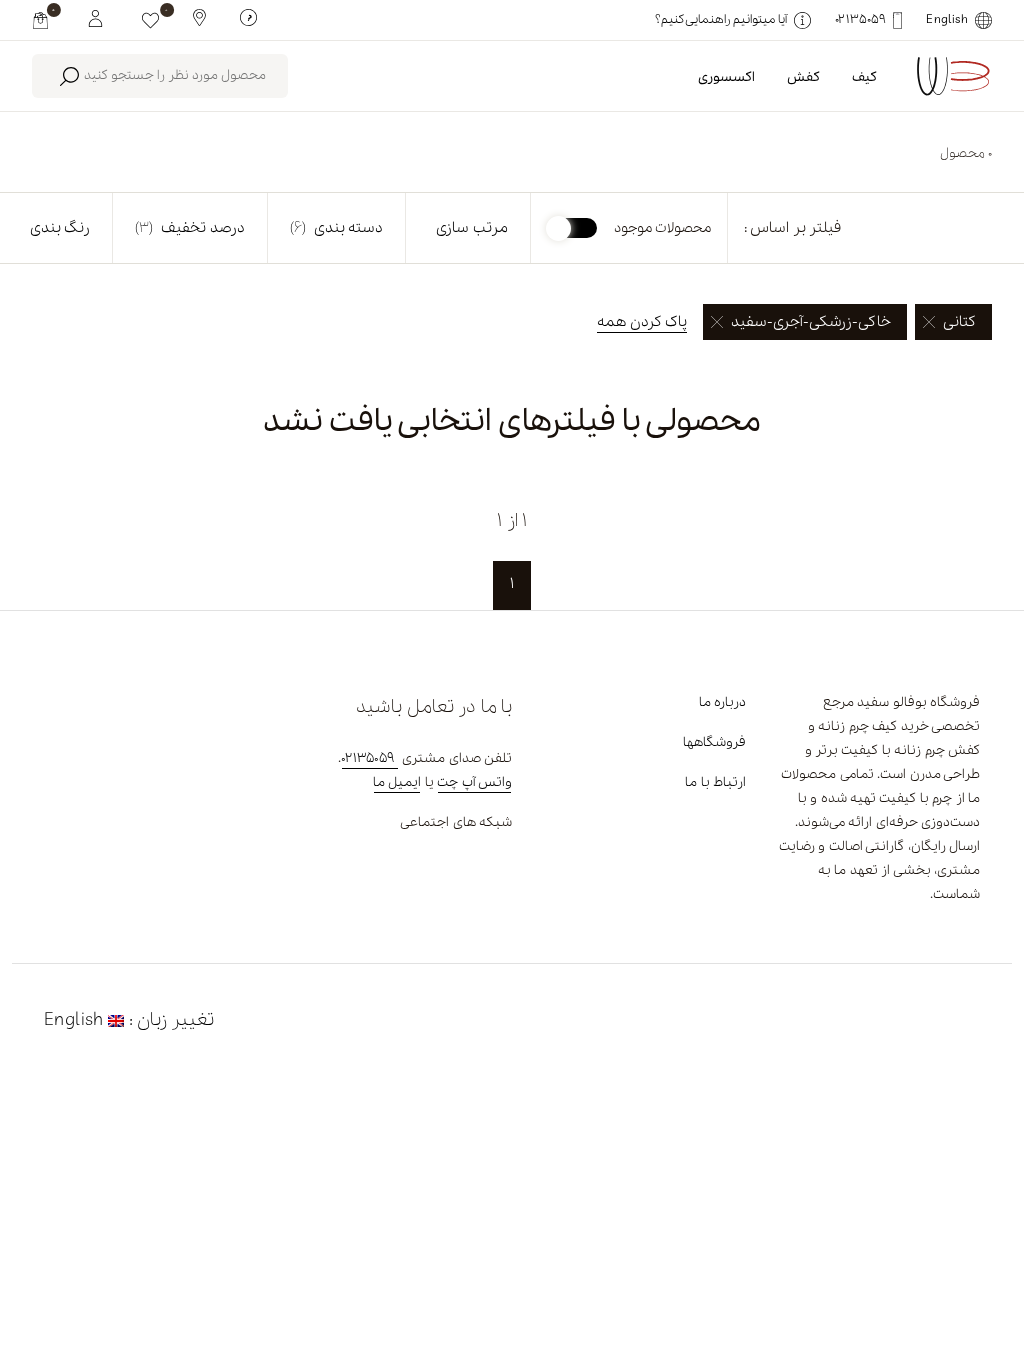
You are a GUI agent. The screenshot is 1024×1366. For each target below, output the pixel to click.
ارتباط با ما (715, 782)
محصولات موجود (662, 228)
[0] (150, 20)
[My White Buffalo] (95, 17)
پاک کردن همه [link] (642, 322)
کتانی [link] (959, 322)
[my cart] (40, 20)
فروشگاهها (714, 742)
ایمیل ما (397, 782)
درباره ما (722, 702)
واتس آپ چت (474, 782)
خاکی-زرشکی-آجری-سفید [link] (811, 322)
